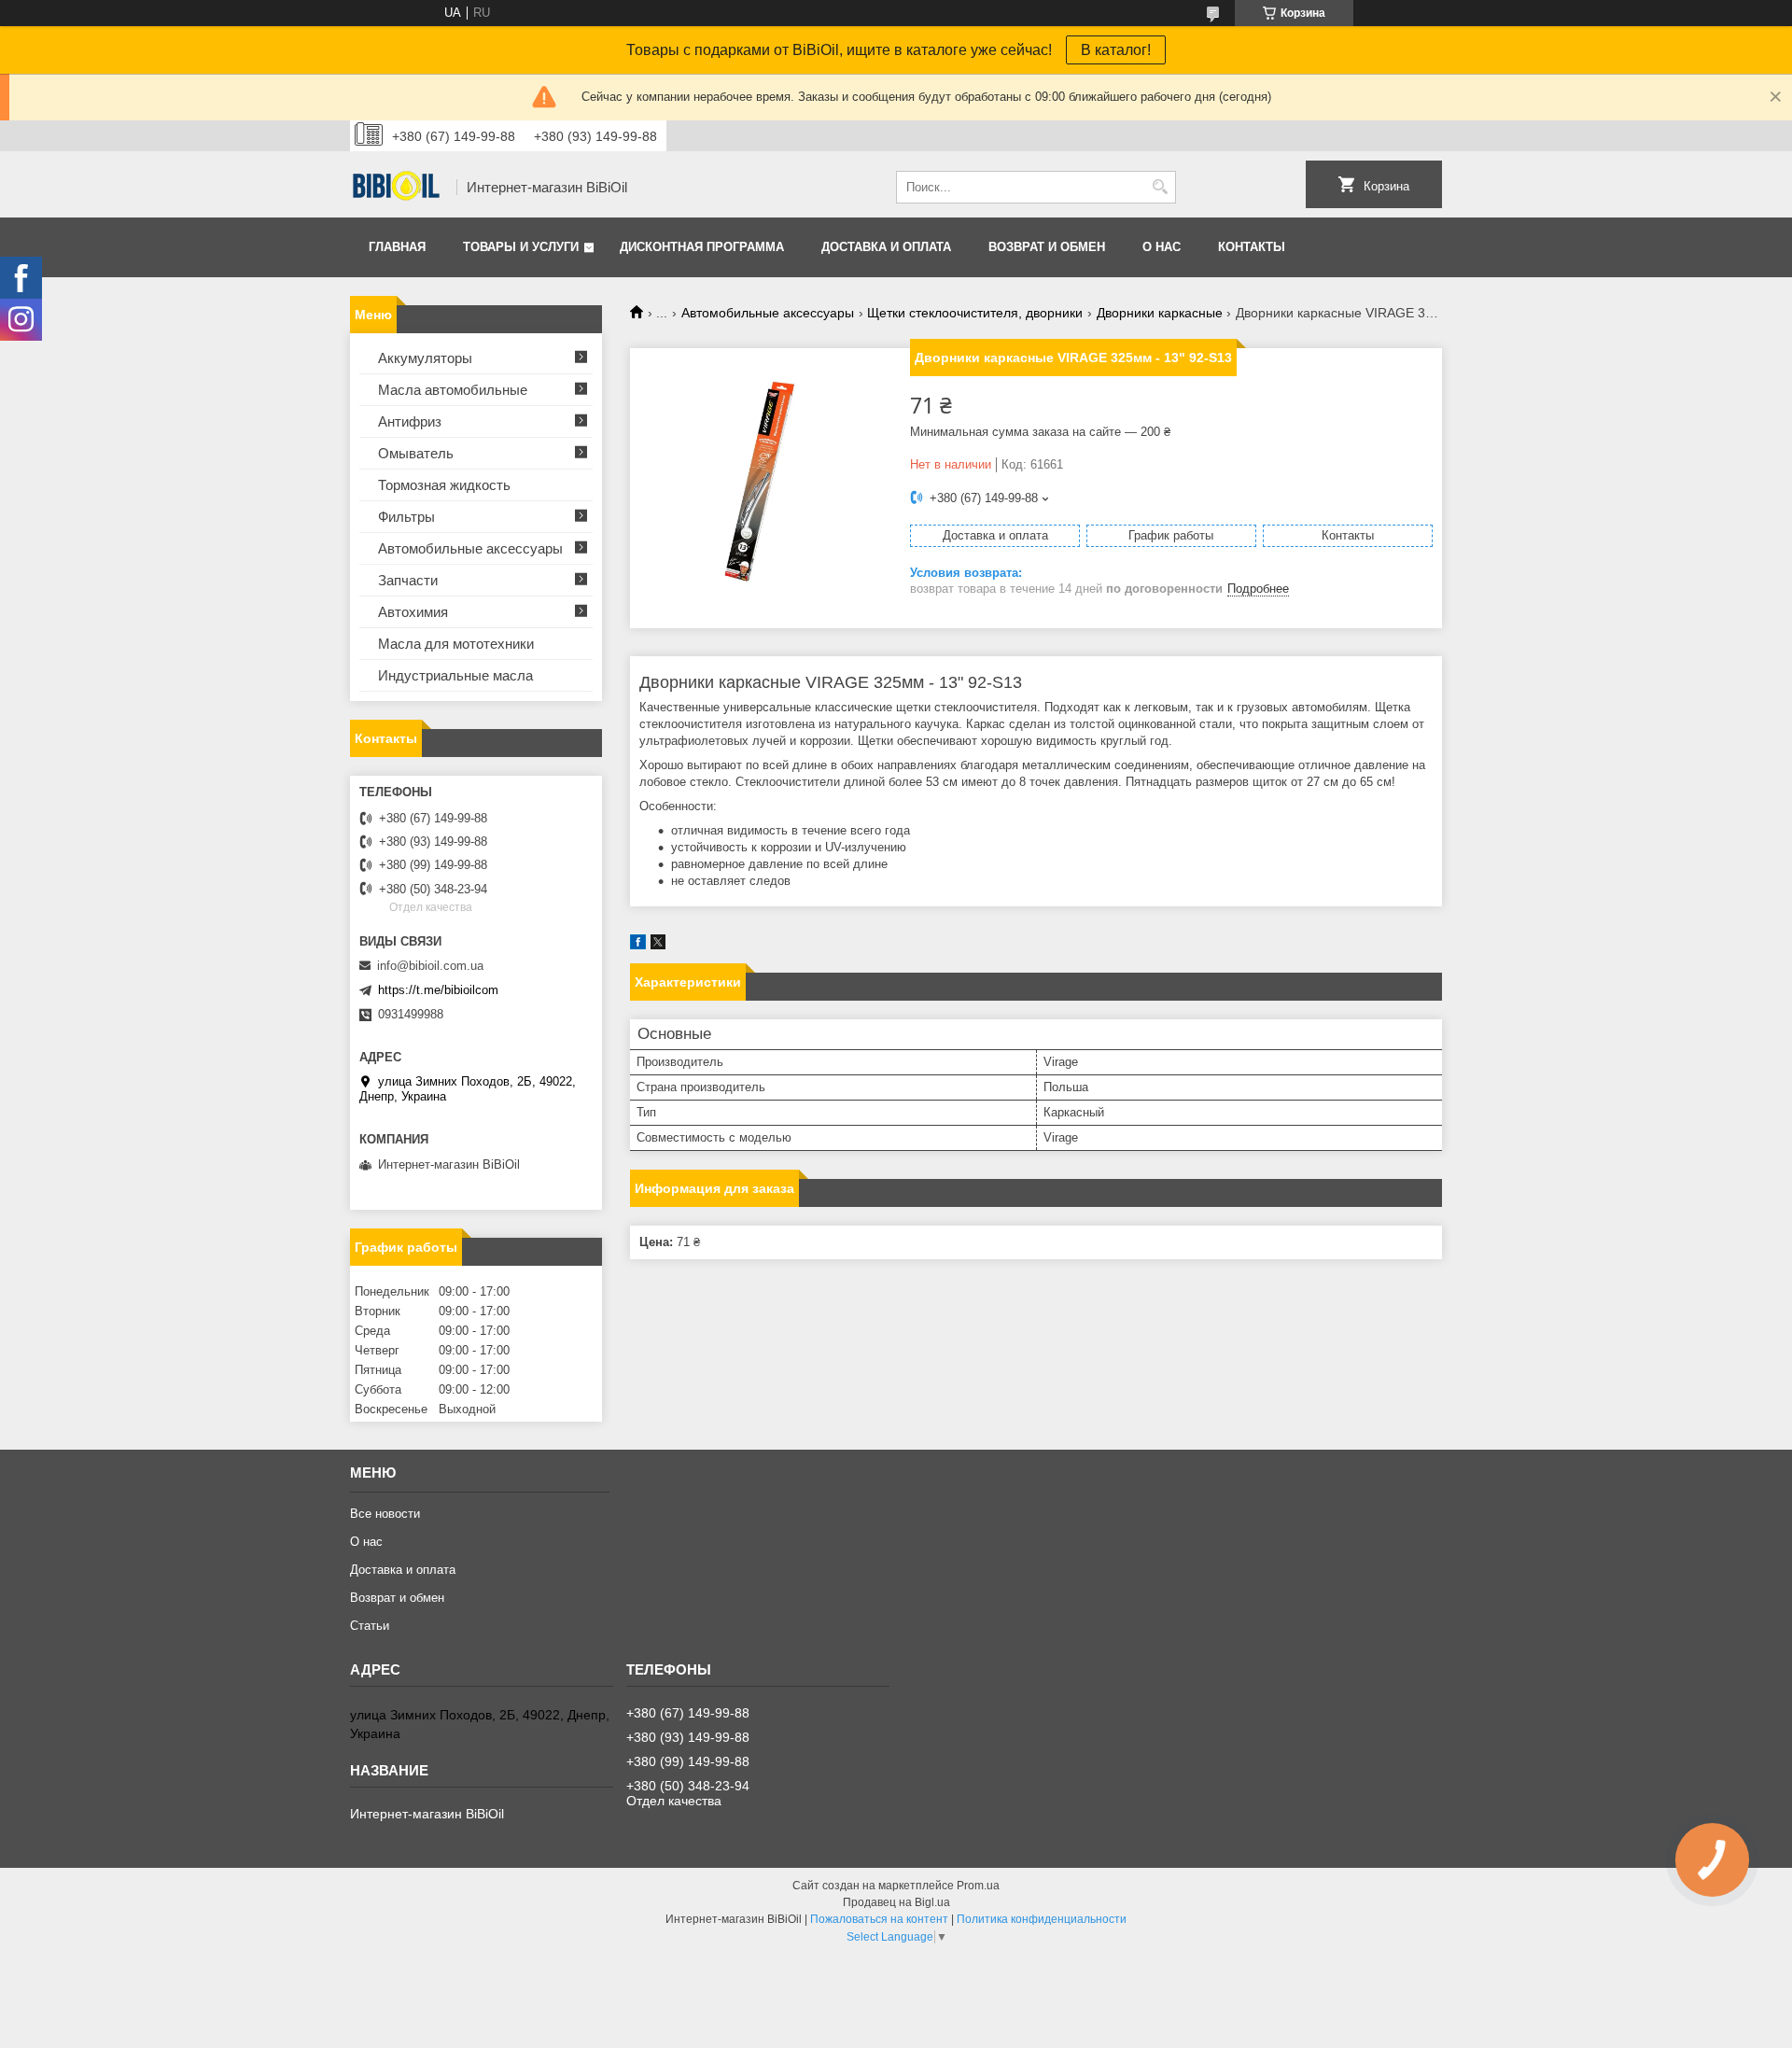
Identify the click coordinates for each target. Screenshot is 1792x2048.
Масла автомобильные (453, 390)
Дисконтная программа (702, 247)
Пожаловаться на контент (879, 1919)
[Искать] (1160, 187)
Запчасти (408, 580)
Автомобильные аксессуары (768, 313)
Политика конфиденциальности (1042, 1919)
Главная (397, 247)
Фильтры (406, 517)
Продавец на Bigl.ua (896, 1902)
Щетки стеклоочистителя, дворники (975, 313)
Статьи (370, 1626)
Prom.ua (978, 1886)
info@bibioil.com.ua (430, 966)
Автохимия (413, 612)
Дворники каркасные (1160, 313)
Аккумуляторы (425, 358)
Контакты (1252, 247)
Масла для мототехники (456, 644)
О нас (1162, 247)
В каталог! (1116, 50)
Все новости (385, 1514)
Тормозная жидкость (444, 485)
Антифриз (410, 421)
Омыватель (416, 453)
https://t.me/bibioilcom (438, 990)
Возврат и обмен (1047, 247)
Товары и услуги (521, 247)
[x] (658, 945)
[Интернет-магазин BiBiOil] (397, 188)
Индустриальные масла (455, 675)
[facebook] (638, 945)
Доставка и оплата (886, 247)
